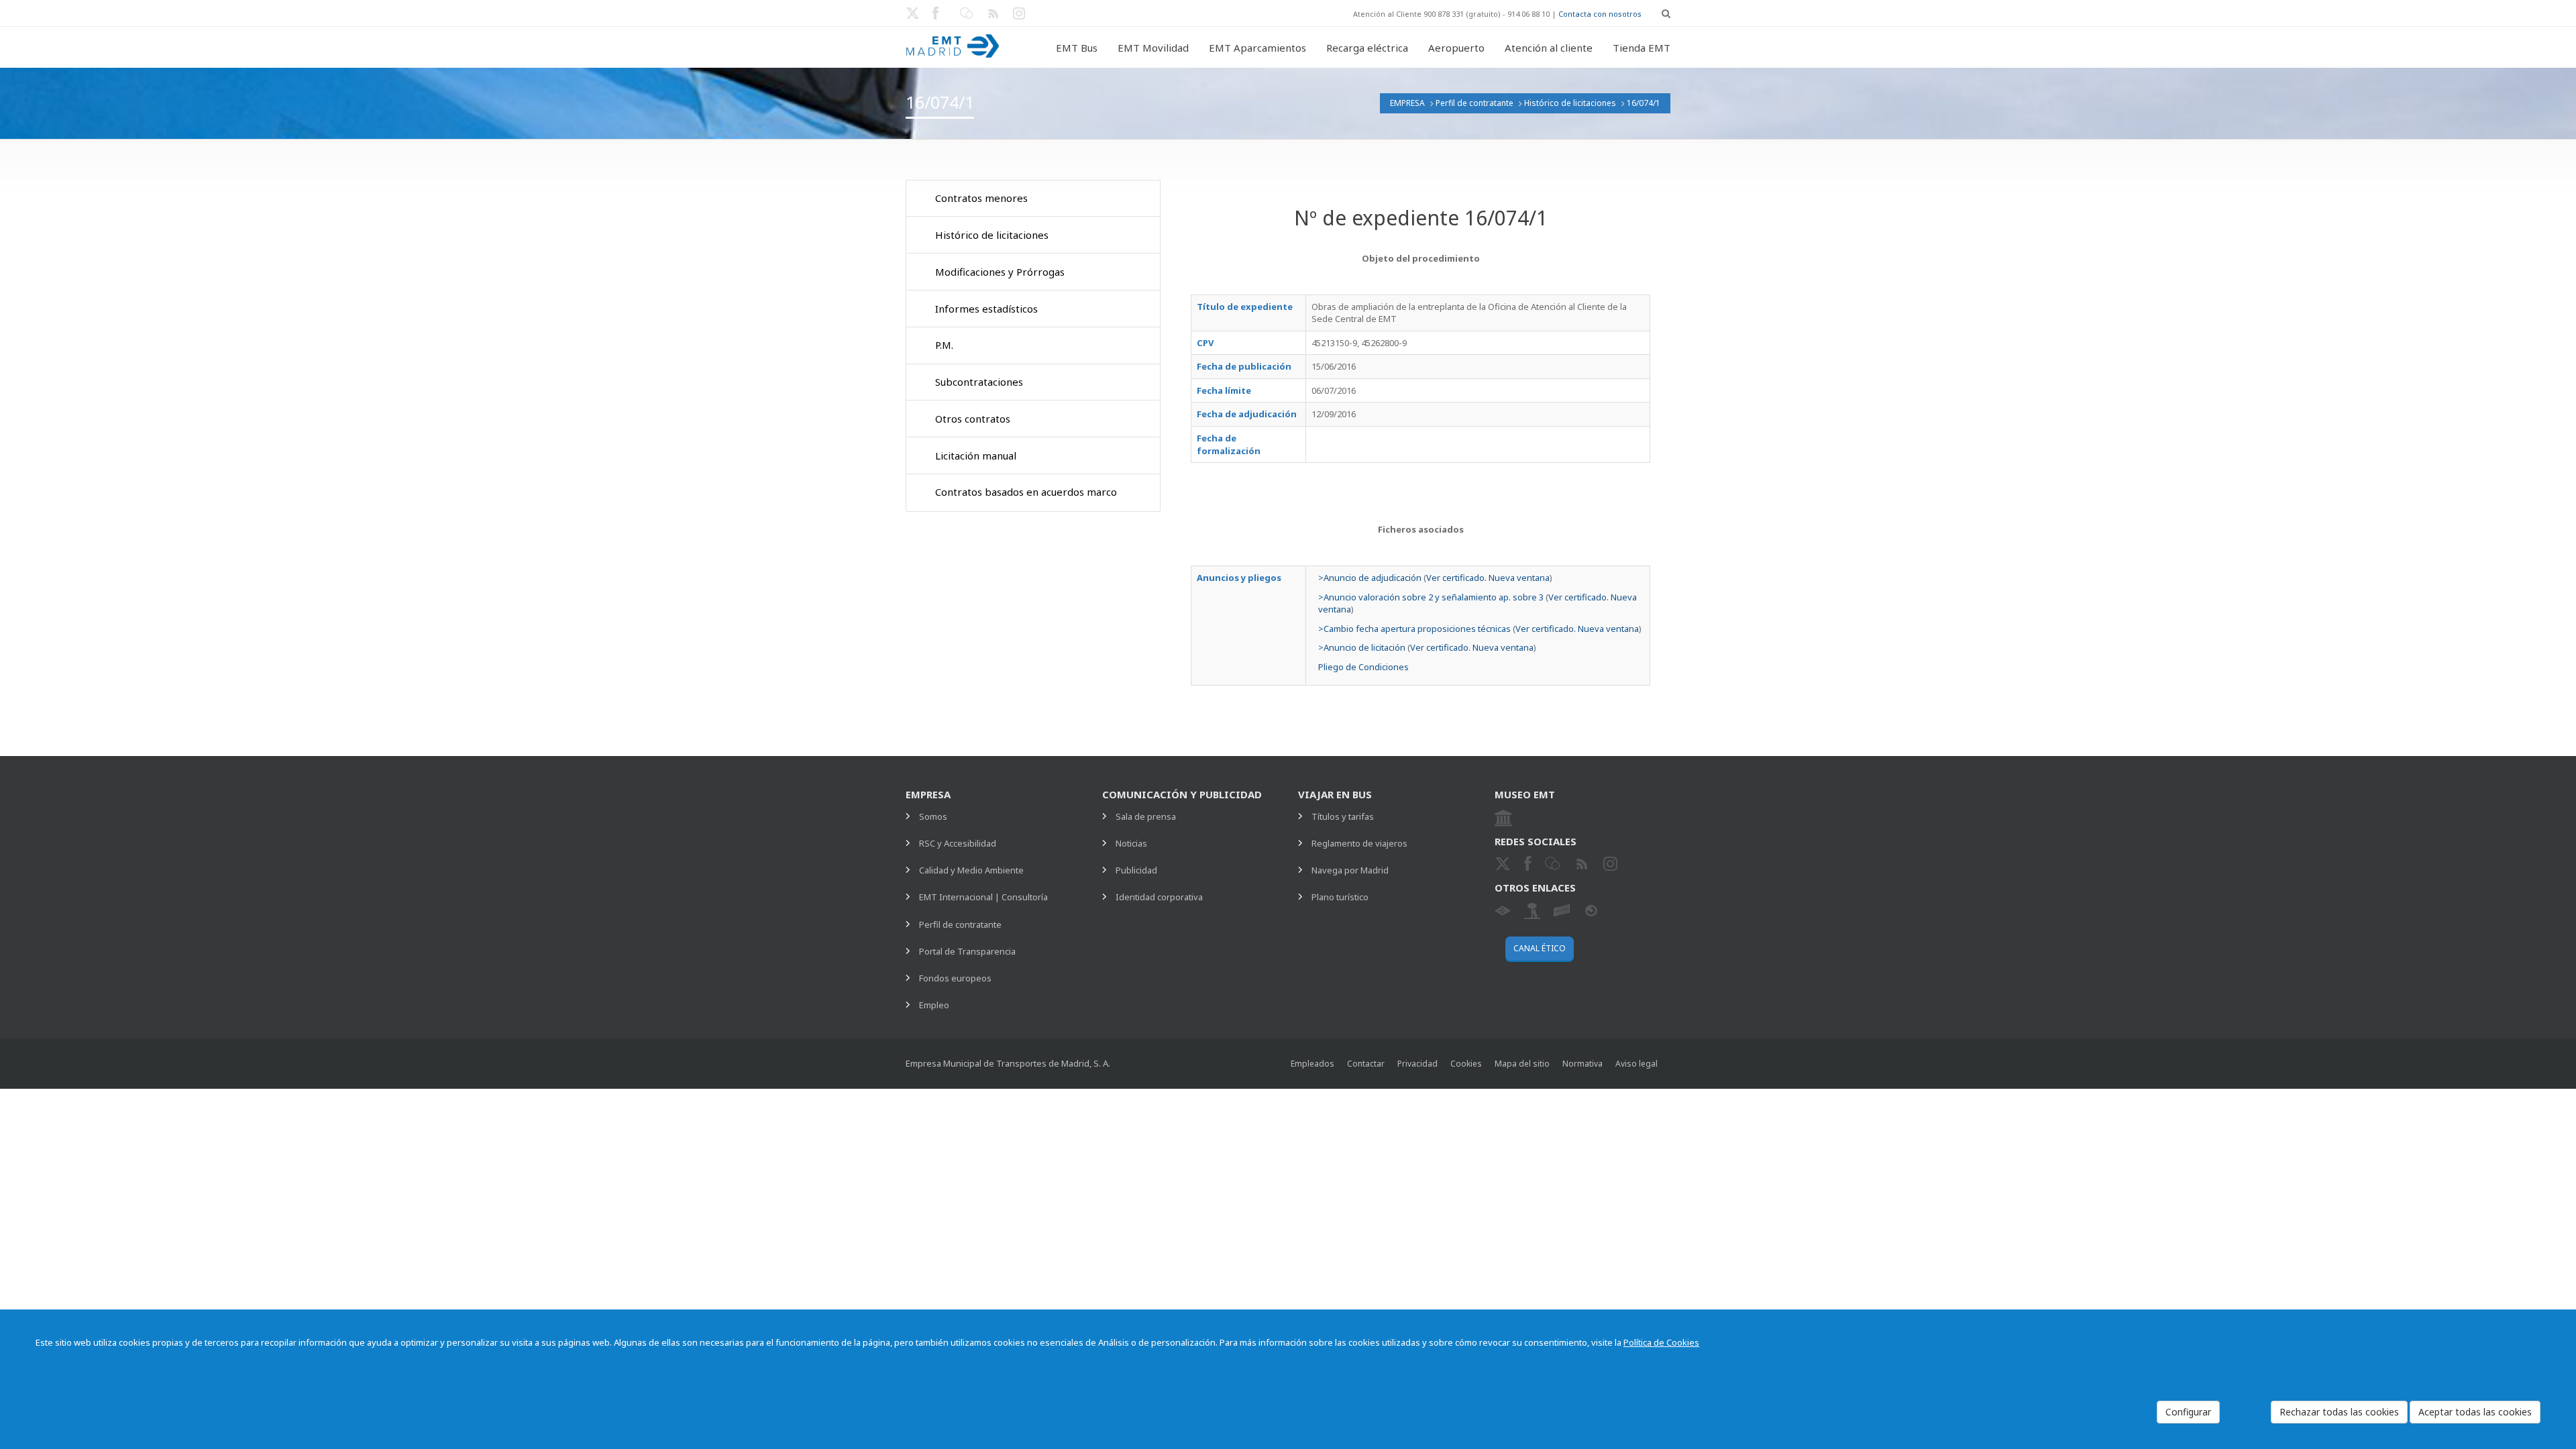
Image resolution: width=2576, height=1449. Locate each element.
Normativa (1582, 1064)
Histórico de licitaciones (1570, 103)
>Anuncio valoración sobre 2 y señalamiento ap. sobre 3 (1431, 597)
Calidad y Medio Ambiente (971, 870)
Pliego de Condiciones (1363, 667)
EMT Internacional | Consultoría (983, 897)
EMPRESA (1407, 103)
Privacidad (1417, 1064)
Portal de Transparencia (967, 951)
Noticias (1131, 843)
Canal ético (1540, 948)
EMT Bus (1077, 48)
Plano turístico (1340, 897)
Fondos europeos (955, 978)
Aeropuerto (1456, 48)
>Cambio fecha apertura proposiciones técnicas (1414, 629)
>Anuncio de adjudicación (1370, 578)
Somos (933, 816)
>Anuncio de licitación (1362, 647)
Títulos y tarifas (1343, 816)
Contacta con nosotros (1600, 14)
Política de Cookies (1661, 1342)
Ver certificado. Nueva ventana (1488, 578)
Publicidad (1136, 870)
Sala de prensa (1146, 816)
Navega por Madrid (1350, 870)
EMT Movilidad (1153, 48)
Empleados (1312, 1064)
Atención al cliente (1549, 48)
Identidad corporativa (1159, 897)
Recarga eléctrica (1367, 48)
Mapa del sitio (1522, 1064)
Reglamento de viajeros (1359, 843)
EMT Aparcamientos (1257, 48)
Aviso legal (1636, 1064)
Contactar (1366, 1064)
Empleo (934, 1005)
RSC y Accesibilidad (958, 843)
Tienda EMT (1642, 48)
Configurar (2188, 1412)
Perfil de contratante (1474, 103)
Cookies (1466, 1064)
